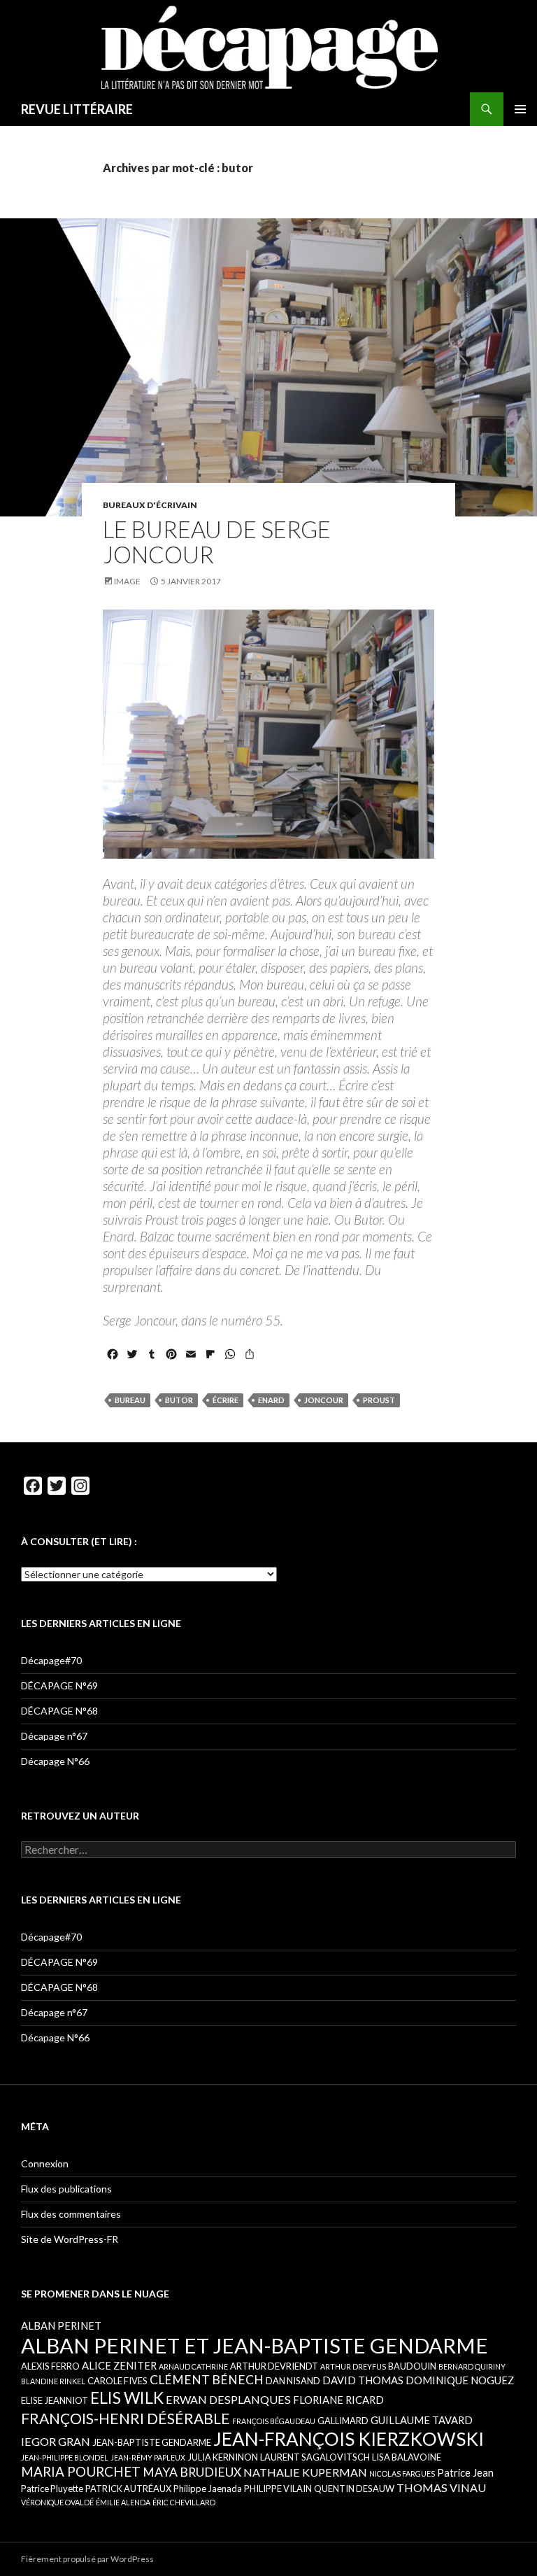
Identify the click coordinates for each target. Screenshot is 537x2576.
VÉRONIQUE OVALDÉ (57, 2502)
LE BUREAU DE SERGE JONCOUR (217, 542)
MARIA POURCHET (81, 2471)
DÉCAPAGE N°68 (59, 1711)
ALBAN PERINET (61, 2325)
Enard (271, 1400)
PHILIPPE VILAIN (278, 2489)
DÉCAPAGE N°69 (59, 1685)
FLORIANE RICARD (338, 2400)
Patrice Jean (465, 2472)
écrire (225, 1400)
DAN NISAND (293, 2381)
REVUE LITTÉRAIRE (77, 109)
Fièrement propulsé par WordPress (87, 2559)
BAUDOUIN (412, 2366)
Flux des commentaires (71, 2214)
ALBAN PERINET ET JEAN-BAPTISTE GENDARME (255, 2345)
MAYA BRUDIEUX (192, 2472)
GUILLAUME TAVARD (422, 2420)
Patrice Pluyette (52, 2489)
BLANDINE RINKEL (53, 2381)
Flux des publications (66, 2189)
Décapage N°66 (55, 1761)
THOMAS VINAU (441, 2487)
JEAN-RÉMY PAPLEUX (148, 2457)
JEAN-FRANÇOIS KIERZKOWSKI (349, 2439)
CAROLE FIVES (117, 2381)
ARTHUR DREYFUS (353, 2366)
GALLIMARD (343, 2421)
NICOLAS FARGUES (402, 2473)
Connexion (45, 2163)
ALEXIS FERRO (50, 2366)
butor (179, 1400)
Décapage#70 (51, 1660)
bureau (130, 1400)
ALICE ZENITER (119, 2365)
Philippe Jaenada (208, 2489)
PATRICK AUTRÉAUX (128, 2489)
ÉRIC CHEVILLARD (184, 2502)
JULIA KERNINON (223, 2457)
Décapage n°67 (54, 1736)
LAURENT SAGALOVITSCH (315, 2457)
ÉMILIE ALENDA (123, 2502)
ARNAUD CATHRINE (193, 2366)
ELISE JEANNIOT (55, 2400)
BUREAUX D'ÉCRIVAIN (150, 505)
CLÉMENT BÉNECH (207, 2380)
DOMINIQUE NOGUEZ (460, 2380)
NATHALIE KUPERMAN (305, 2472)
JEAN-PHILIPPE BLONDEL (65, 2457)
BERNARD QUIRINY (472, 2366)
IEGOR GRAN (56, 2441)
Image (127, 581)
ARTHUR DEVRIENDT (274, 2366)
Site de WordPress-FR (70, 2239)
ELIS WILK (127, 2398)
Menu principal (520, 109)
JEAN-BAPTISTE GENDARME (152, 2442)
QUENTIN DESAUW (354, 2489)
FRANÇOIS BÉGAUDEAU (274, 2421)
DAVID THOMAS (363, 2380)
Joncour (324, 1400)
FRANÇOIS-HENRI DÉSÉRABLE (126, 2418)
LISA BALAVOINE (407, 2457)
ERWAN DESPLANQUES (228, 2399)
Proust (379, 1400)
